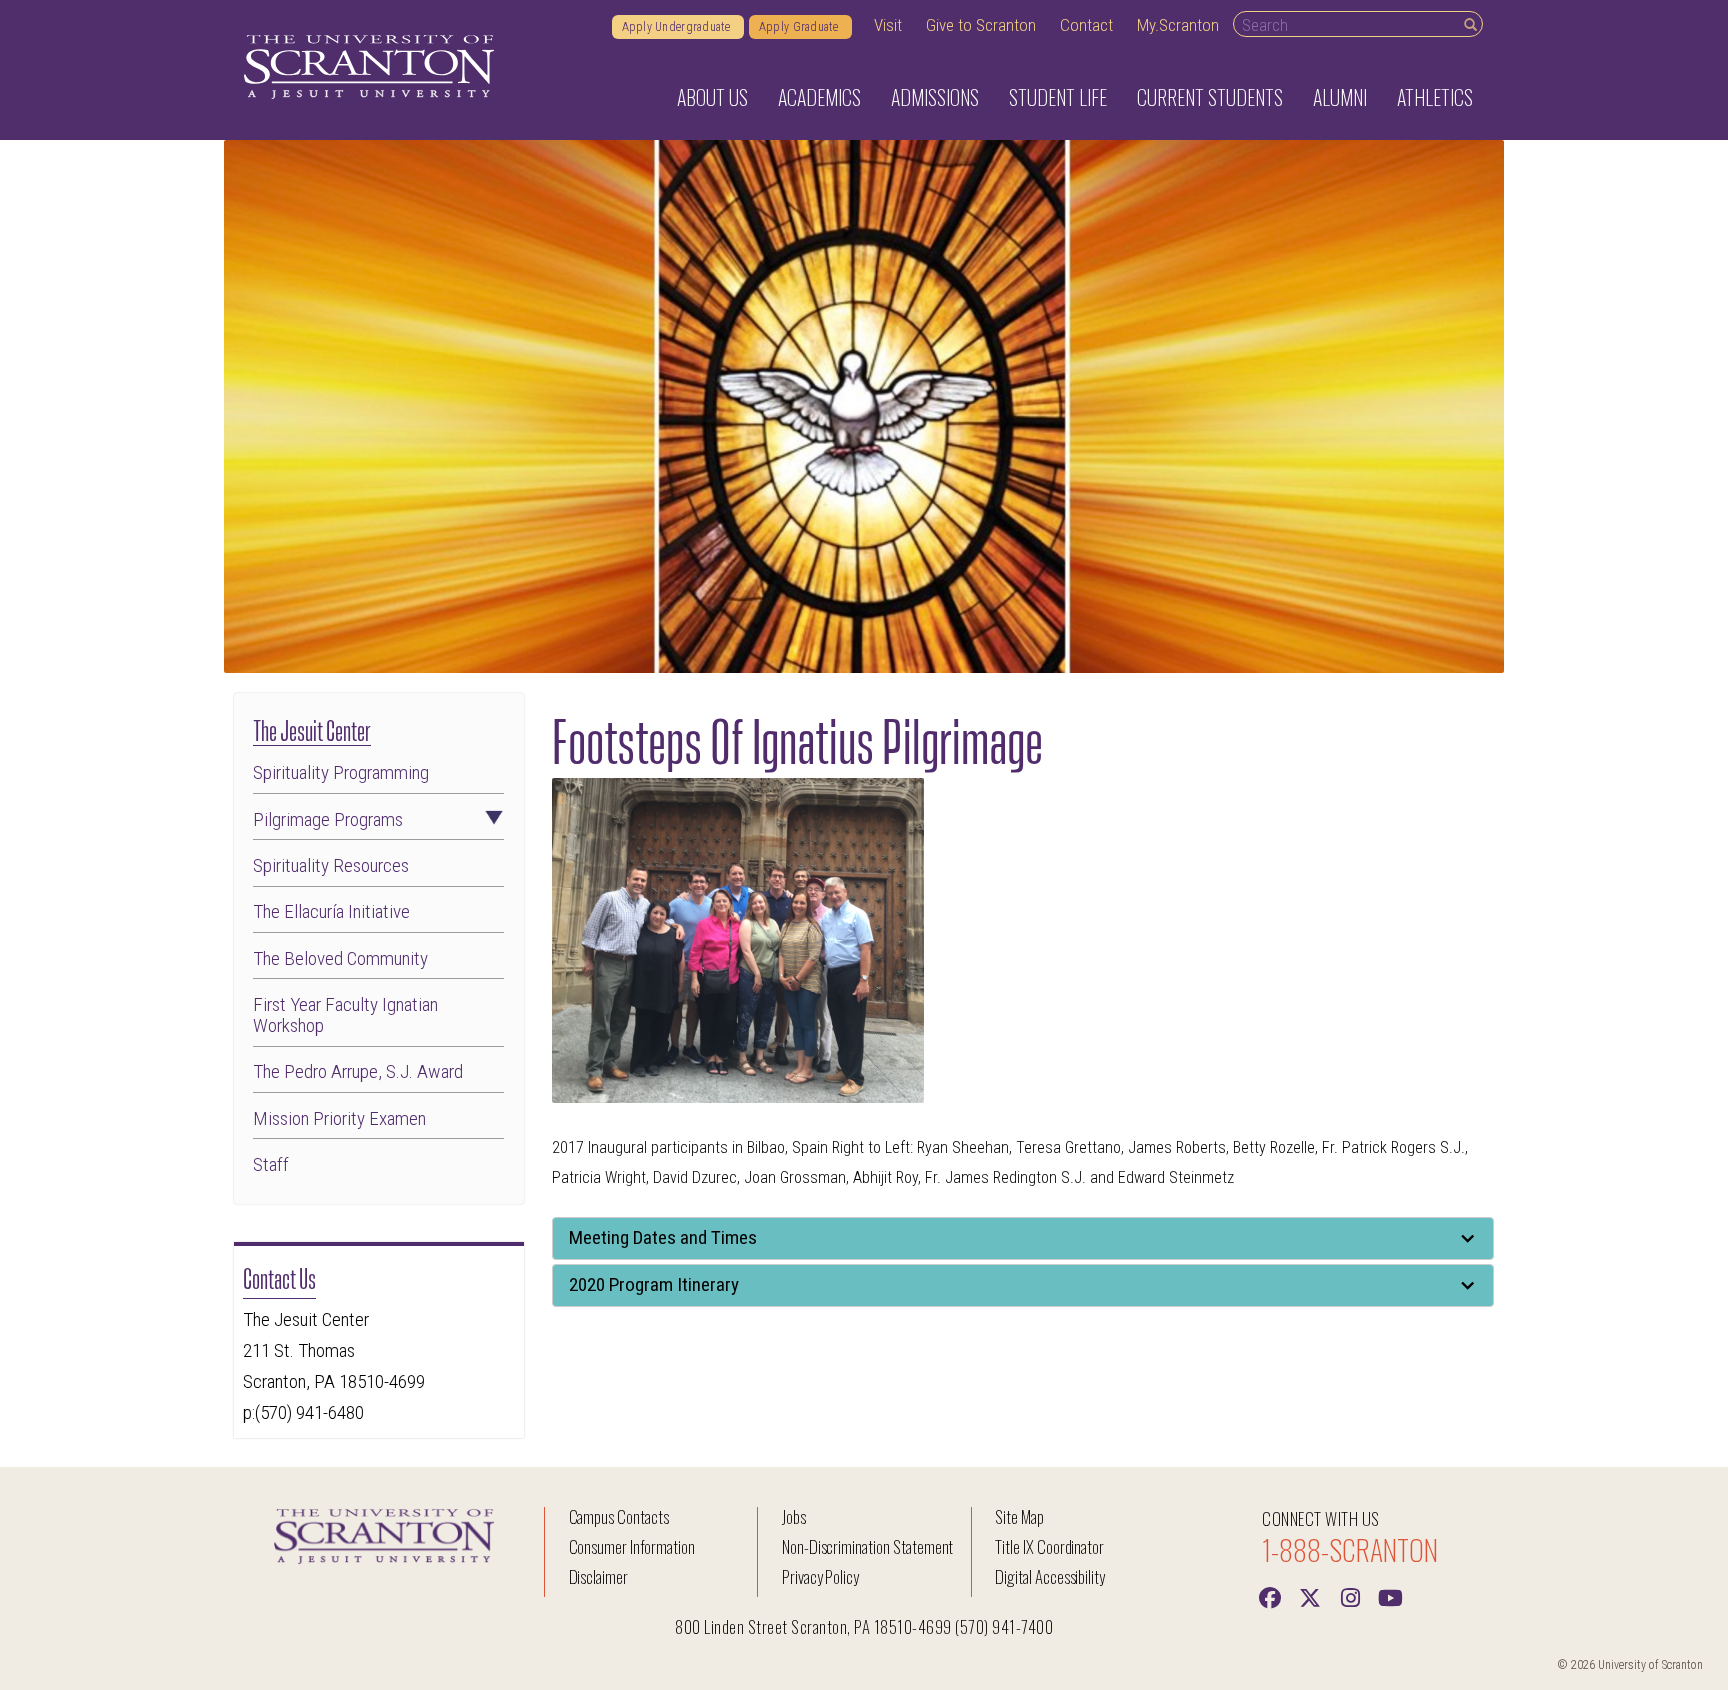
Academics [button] (819, 97)
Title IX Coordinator (1049, 1546)
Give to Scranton (981, 25)
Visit (888, 25)
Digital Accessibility (1050, 1576)
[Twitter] (1310, 1596)
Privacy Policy (820, 1576)
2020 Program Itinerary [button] (654, 1284)
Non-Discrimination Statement (868, 1546)
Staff (271, 1164)
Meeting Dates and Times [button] (663, 1237)
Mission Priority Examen (339, 1118)
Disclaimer (599, 1576)
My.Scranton (1178, 25)
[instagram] (1350, 1596)
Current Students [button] (1210, 97)
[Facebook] (1270, 1596)
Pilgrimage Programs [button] (328, 819)
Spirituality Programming (341, 772)
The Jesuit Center (312, 728)
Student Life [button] (1058, 97)
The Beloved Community (340, 958)
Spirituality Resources (331, 865)
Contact (1086, 25)
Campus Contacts (619, 1516)
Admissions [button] (935, 97)
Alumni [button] (1340, 97)
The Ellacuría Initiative (331, 911)
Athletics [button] (1435, 97)
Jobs (794, 1516)
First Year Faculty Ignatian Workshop (345, 1015)
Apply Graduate (800, 27)
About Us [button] (712, 97)
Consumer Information (632, 1546)
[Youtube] (1390, 1596)
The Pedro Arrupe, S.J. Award (358, 1071)
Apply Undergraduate (678, 27)
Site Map (1019, 1516)
